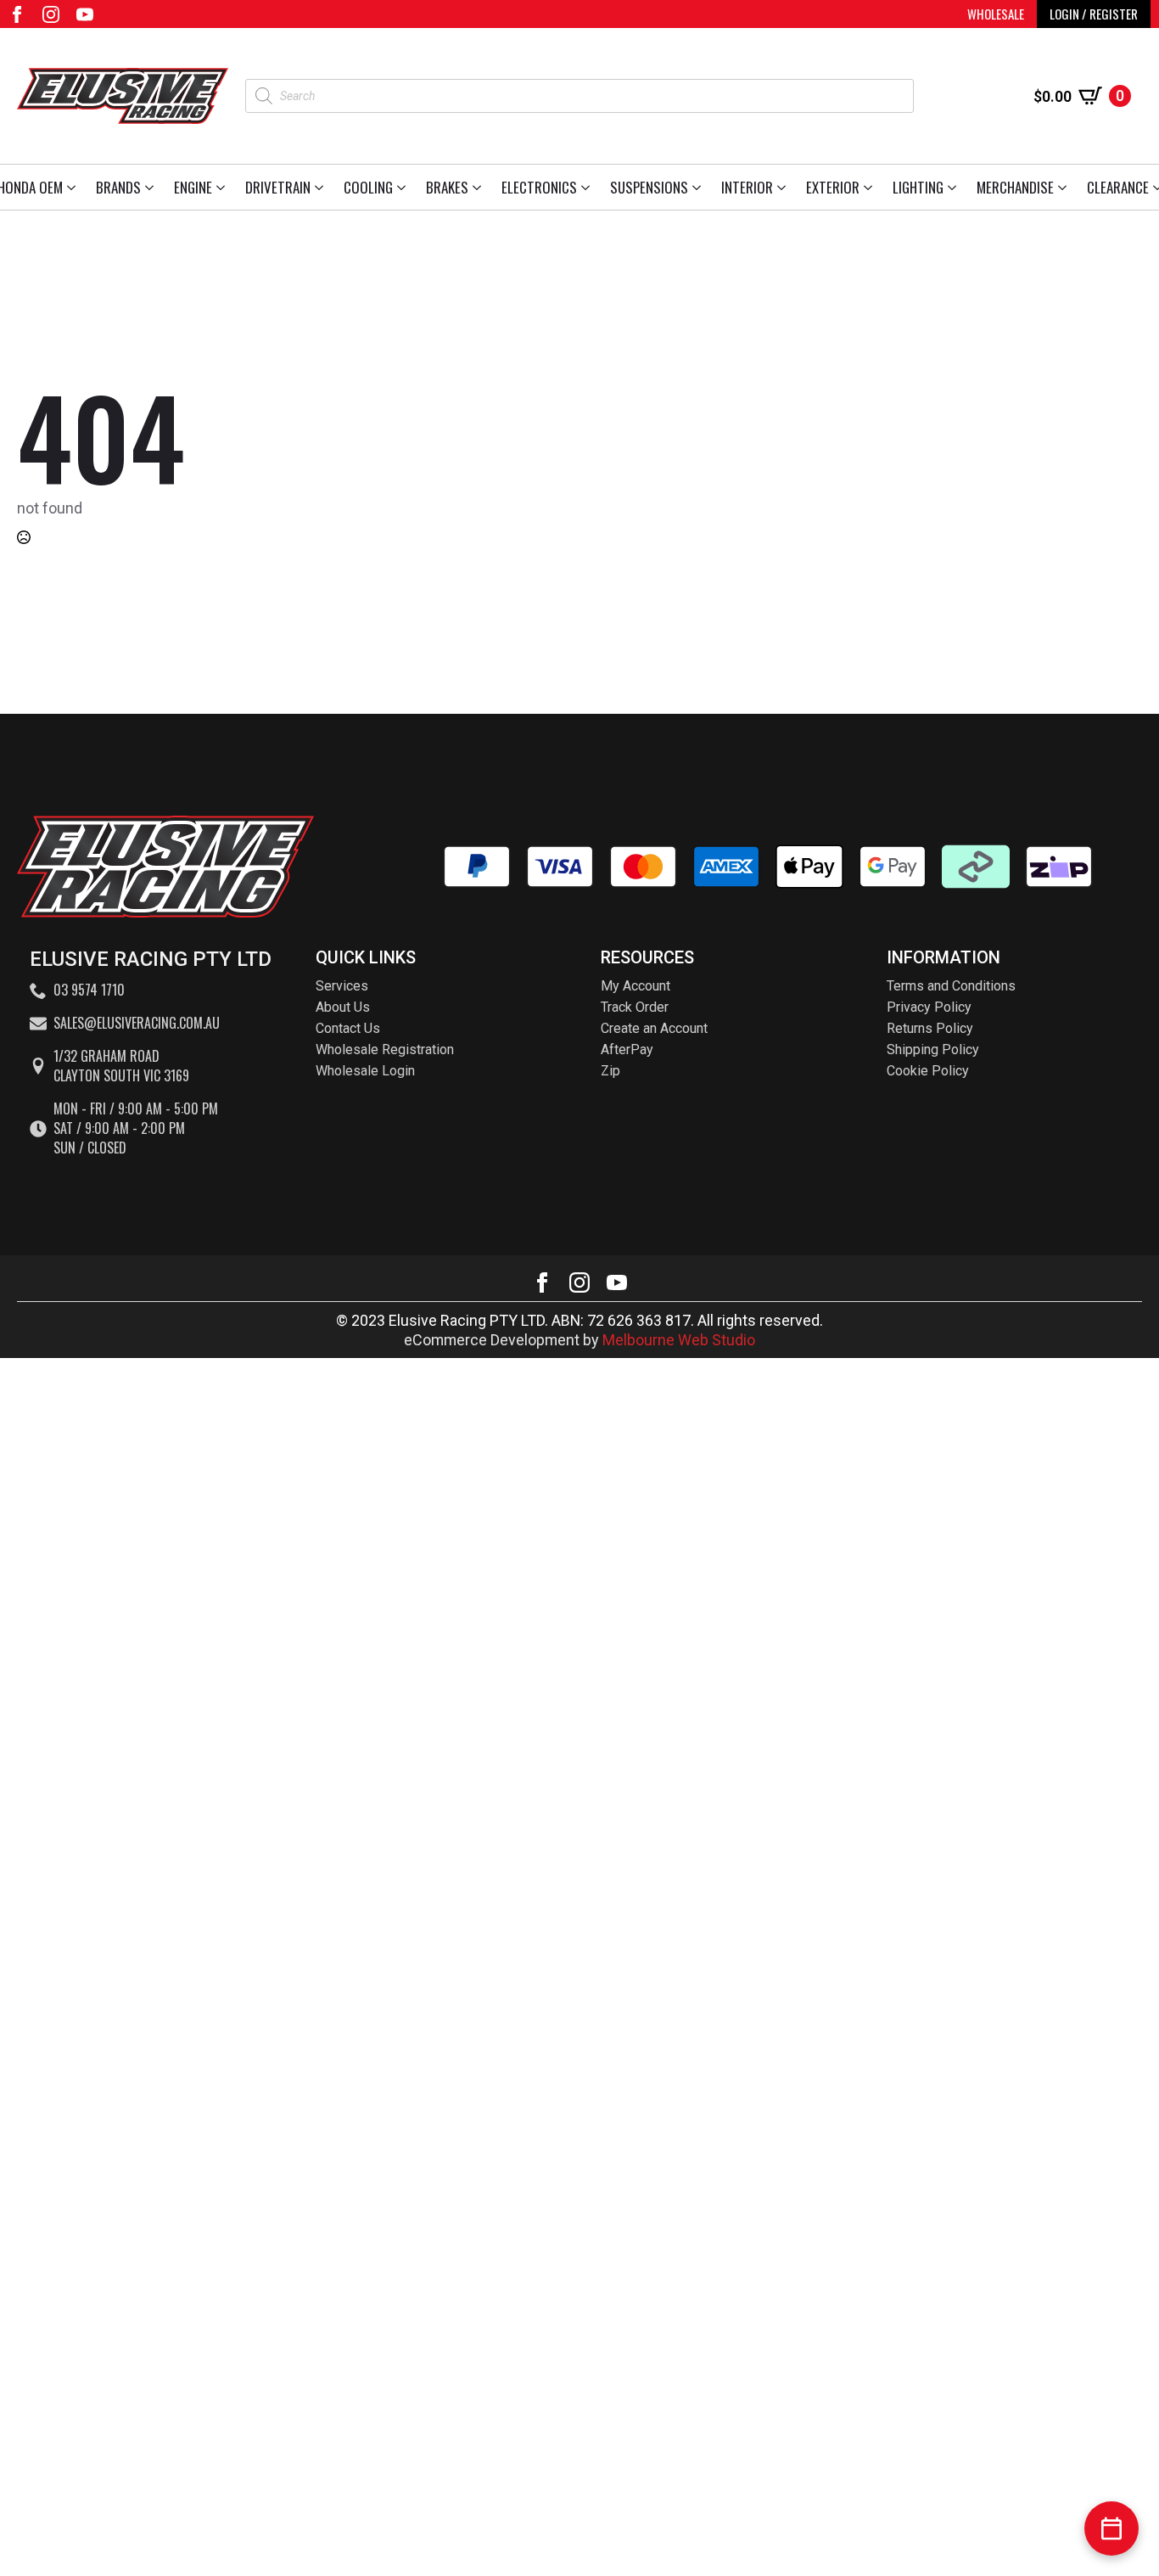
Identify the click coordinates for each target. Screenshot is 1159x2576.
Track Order (635, 1007)
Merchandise (1015, 187)
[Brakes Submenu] (480, 187)
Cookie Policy (928, 1071)
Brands (118, 187)
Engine (193, 187)
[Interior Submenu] (784, 187)
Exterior (833, 187)
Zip (610, 1071)
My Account (635, 986)
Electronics (539, 187)
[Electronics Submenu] (588, 187)
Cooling (368, 187)
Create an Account (654, 1028)
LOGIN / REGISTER (1094, 14)
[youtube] (85, 14)
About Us (343, 1007)
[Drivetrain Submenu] (322, 187)
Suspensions (649, 187)
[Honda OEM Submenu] (74, 187)
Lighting (918, 187)
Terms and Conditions (951, 986)
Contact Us (348, 1028)
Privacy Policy (929, 1007)
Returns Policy (930, 1028)
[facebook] (17, 14)
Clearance (1118, 187)
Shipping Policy (933, 1049)
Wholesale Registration (385, 1049)
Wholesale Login (365, 1071)
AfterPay (627, 1049)
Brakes (447, 187)
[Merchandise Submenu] (1065, 187)
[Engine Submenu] (224, 187)
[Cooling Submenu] (404, 187)
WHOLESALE (996, 14)
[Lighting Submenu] (955, 187)
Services (342, 986)
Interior (747, 187)
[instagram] (51, 14)
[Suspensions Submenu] (700, 187)
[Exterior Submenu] (871, 187)
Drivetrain (278, 187)
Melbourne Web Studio (679, 1340)
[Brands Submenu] (152, 187)
